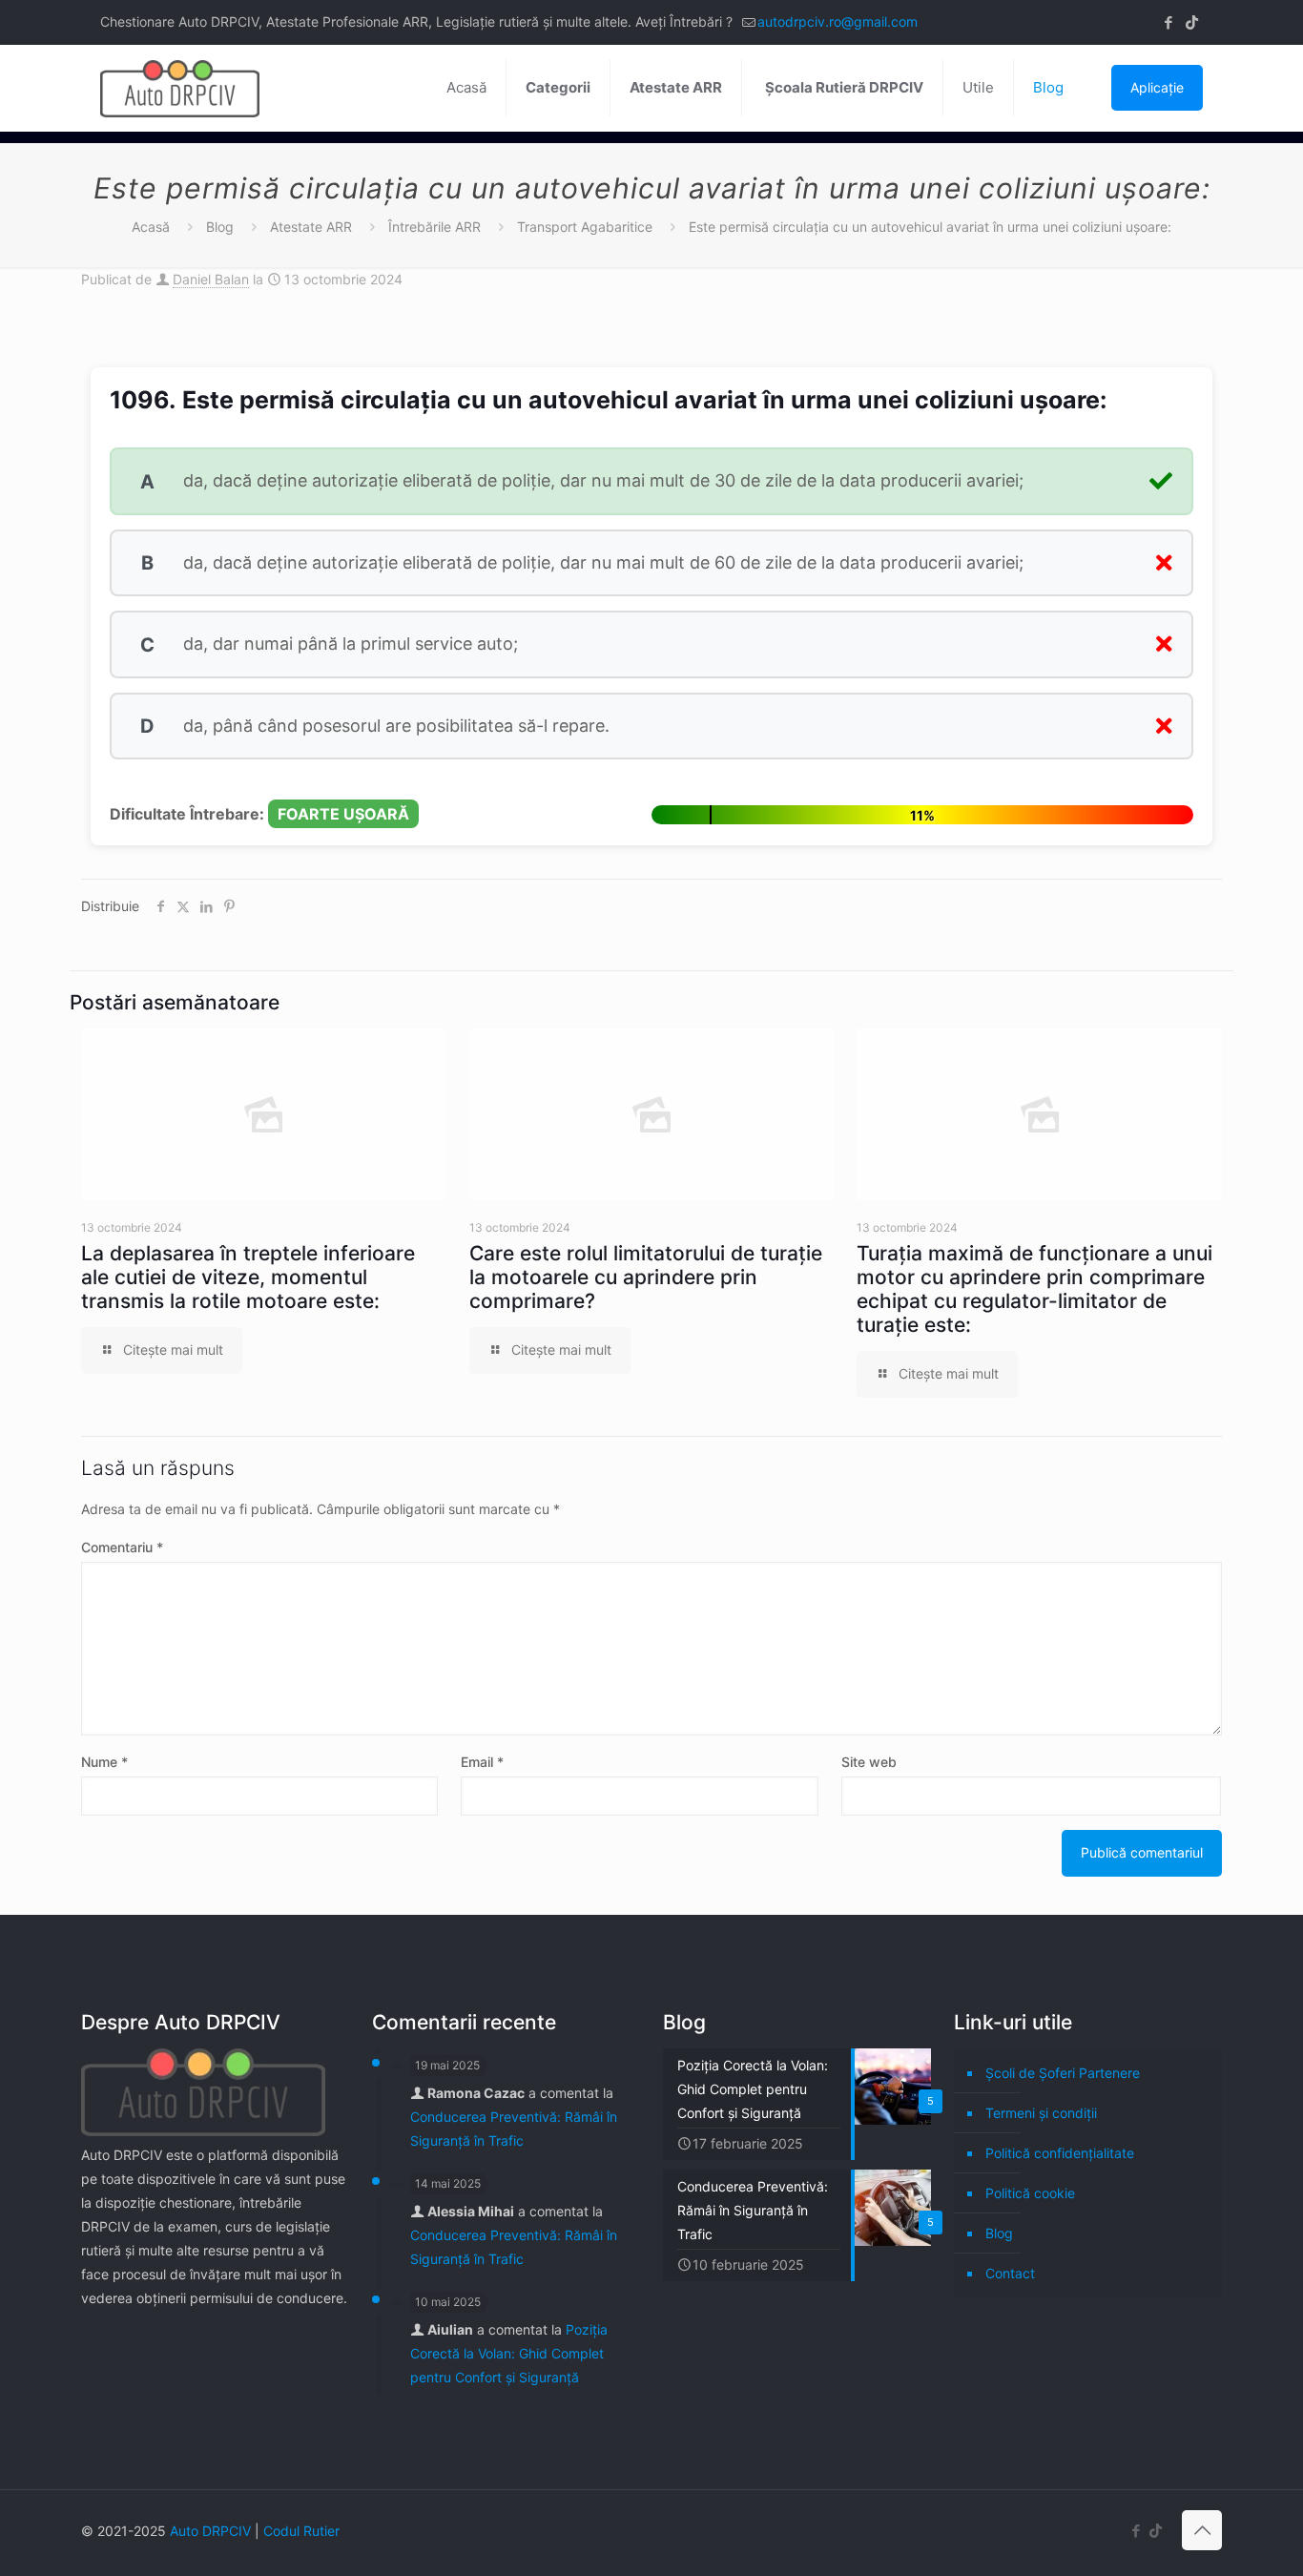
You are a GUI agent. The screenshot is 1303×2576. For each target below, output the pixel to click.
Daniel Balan (211, 279)
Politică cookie (1030, 2193)
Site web (869, 1762)
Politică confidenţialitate (1060, 2153)
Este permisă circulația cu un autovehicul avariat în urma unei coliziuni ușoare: (930, 227)
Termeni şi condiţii (1041, 2113)
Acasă (151, 227)
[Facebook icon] (1168, 22)
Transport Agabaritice (585, 227)
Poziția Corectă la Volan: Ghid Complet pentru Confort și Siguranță (509, 2353)
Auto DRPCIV (210, 2531)
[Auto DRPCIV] (180, 88)
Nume (104, 1762)
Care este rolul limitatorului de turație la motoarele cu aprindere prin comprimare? (646, 1277)
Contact (1010, 2273)
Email (482, 1762)
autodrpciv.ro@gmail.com (838, 21)
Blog (220, 227)
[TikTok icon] (1192, 22)
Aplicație (1157, 87)
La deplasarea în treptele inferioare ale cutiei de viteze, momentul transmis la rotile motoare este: (248, 1277)
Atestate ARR (311, 227)
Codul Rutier (301, 2531)
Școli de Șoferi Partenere (1063, 2073)
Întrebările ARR (434, 227)
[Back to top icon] (1202, 2530)
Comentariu (122, 1547)
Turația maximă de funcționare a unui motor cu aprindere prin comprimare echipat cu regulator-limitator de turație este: (1034, 1289)
